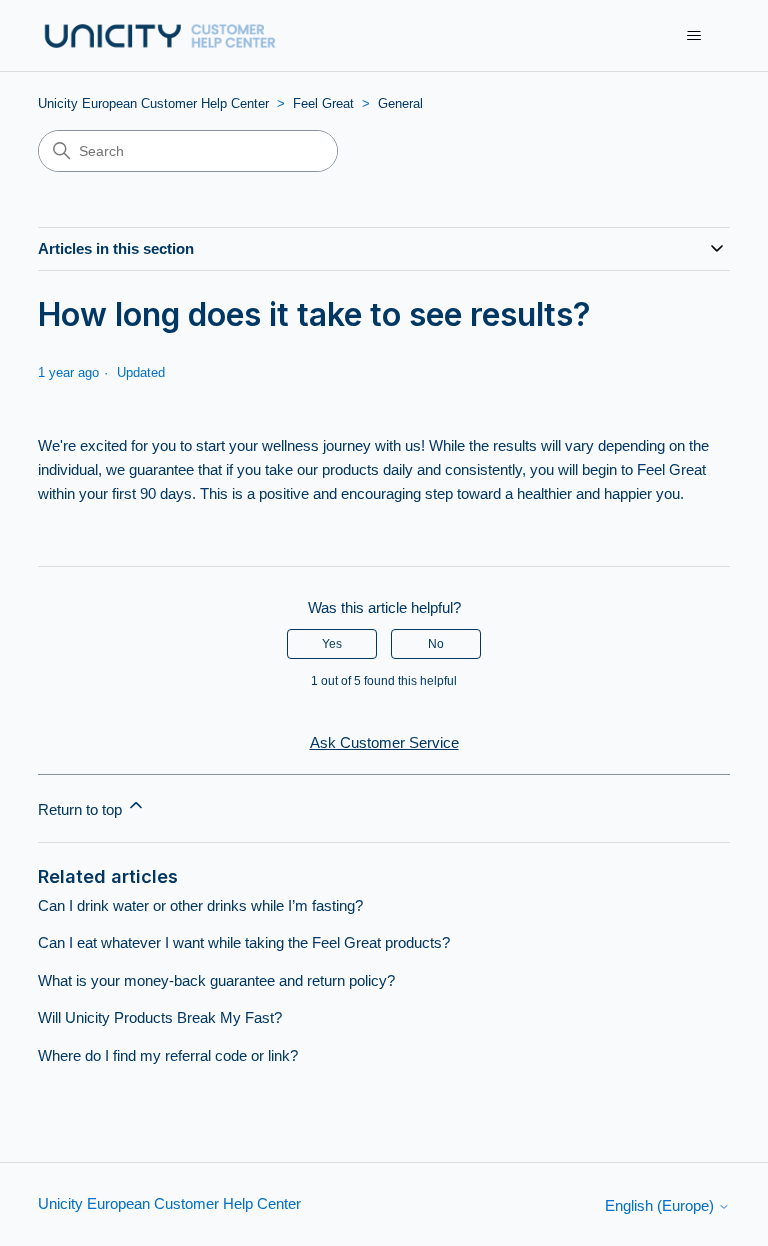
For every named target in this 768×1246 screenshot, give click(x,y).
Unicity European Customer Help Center (153, 103)
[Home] (160, 35)
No (436, 644)
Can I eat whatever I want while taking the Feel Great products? (244, 942)
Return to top (82, 809)
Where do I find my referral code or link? (168, 1055)
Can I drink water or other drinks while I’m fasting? (200, 905)
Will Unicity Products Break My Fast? (160, 1017)
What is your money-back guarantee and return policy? (216, 980)
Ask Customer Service (384, 742)
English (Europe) (661, 1205)
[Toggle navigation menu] (694, 36)
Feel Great (323, 103)
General (400, 103)
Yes (332, 644)
